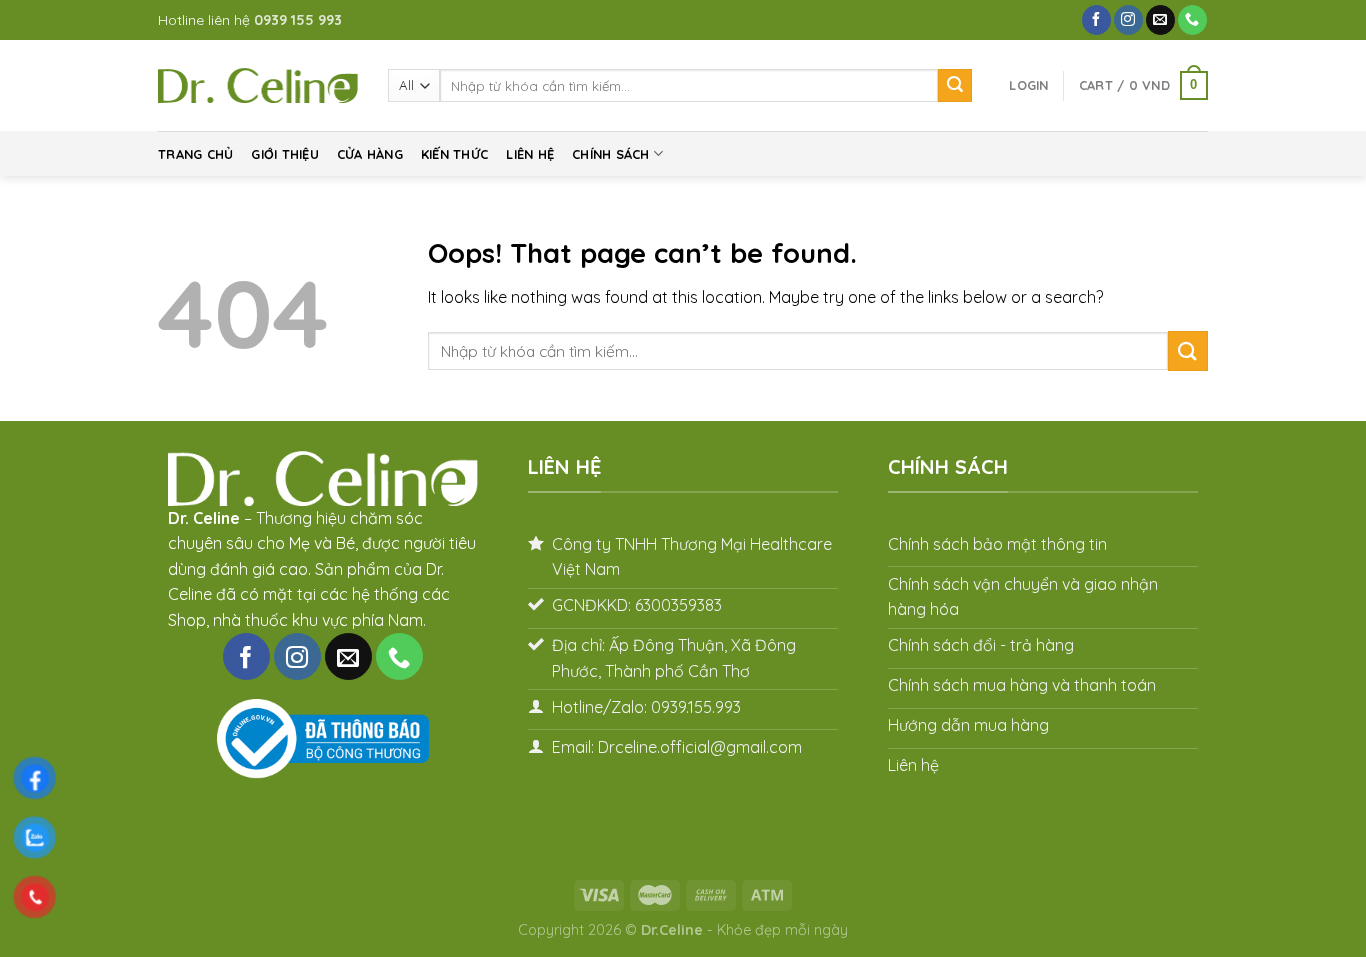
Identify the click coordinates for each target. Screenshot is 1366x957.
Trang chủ (195, 154)
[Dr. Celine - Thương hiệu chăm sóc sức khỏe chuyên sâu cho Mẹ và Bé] (258, 85)
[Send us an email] (1160, 20)
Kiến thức (454, 154)
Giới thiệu (285, 154)
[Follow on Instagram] (1128, 20)
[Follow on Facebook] (1096, 20)
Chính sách (611, 154)
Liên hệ (530, 154)
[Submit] (955, 86)
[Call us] (1192, 20)
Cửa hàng (370, 154)
